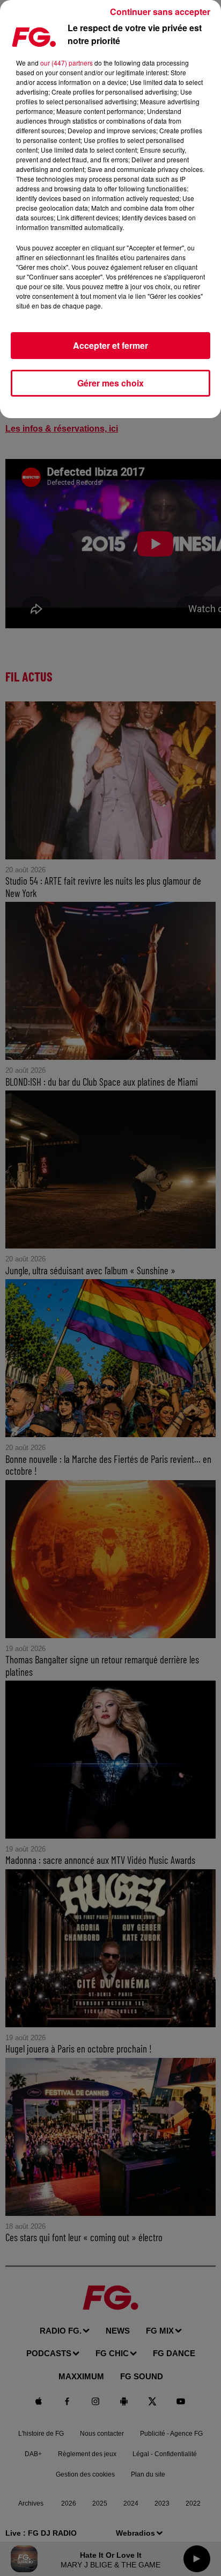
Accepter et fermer (110, 345)
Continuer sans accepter (160, 12)
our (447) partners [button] (67, 63)
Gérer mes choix (110, 383)
